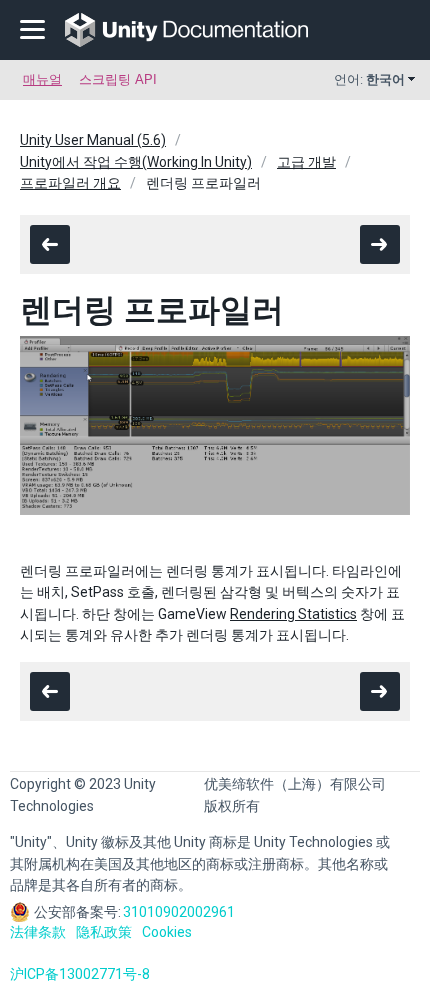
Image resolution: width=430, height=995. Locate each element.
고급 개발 (306, 162)
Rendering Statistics (293, 614)
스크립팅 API (118, 79)
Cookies (167, 932)
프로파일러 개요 (70, 183)
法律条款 (38, 932)
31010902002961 (179, 912)
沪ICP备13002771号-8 (80, 974)
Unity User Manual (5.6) (93, 140)
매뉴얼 (42, 79)
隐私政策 (104, 932)
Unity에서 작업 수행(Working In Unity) (136, 162)
